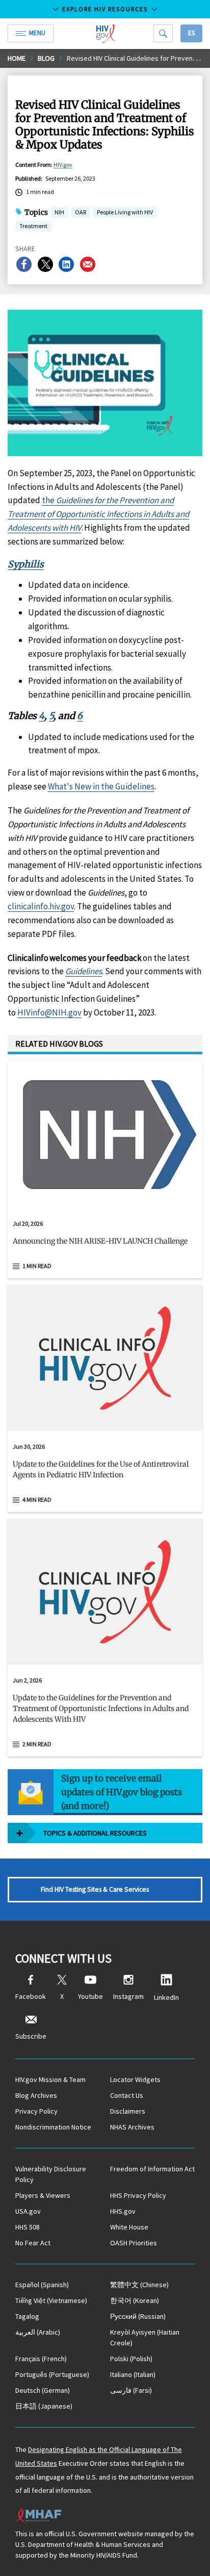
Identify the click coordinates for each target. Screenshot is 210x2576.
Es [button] (191, 33)
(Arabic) (38, 2332)
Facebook (31, 1996)
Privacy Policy (36, 2111)
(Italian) (133, 2374)
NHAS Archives (132, 2127)
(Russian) (138, 2316)
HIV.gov (63, 165)
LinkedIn (166, 1997)
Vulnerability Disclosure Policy (51, 2174)
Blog (46, 58)
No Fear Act (33, 2243)
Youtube (90, 1996)
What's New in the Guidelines (101, 786)
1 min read (37, 1266)
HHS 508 (28, 2227)
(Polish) (131, 2359)
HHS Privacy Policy (138, 2195)
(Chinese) (139, 2285)
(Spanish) (42, 2285)
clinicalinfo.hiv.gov (41, 906)
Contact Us (127, 2095)
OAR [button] (81, 213)
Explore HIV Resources (105, 9)
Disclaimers (128, 2111)
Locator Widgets (135, 2079)
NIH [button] (59, 213)
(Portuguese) (52, 2374)
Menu (37, 33)
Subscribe (31, 2036)
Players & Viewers (43, 2195)
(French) (41, 2359)
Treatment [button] (33, 227)
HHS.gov (123, 2211)
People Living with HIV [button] (125, 212)
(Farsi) (131, 2390)
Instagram (128, 1996)
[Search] (163, 33)
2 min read (37, 1744)
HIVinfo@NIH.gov (49, 1012)
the (98, 514)
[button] (105, 1245)
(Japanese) (44, 2406)
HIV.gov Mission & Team (50, 2079)
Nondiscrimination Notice (53, 2127)
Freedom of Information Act (152, 2169)
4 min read (37, 1500)
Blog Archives (36, 2095)
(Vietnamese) (51, 2300)
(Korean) (135, 2300)
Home (17, 58)
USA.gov (28, 2211)
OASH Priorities (134, 2243)
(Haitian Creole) (145, 2337)
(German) (43, 2390)
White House (129, 2227)
